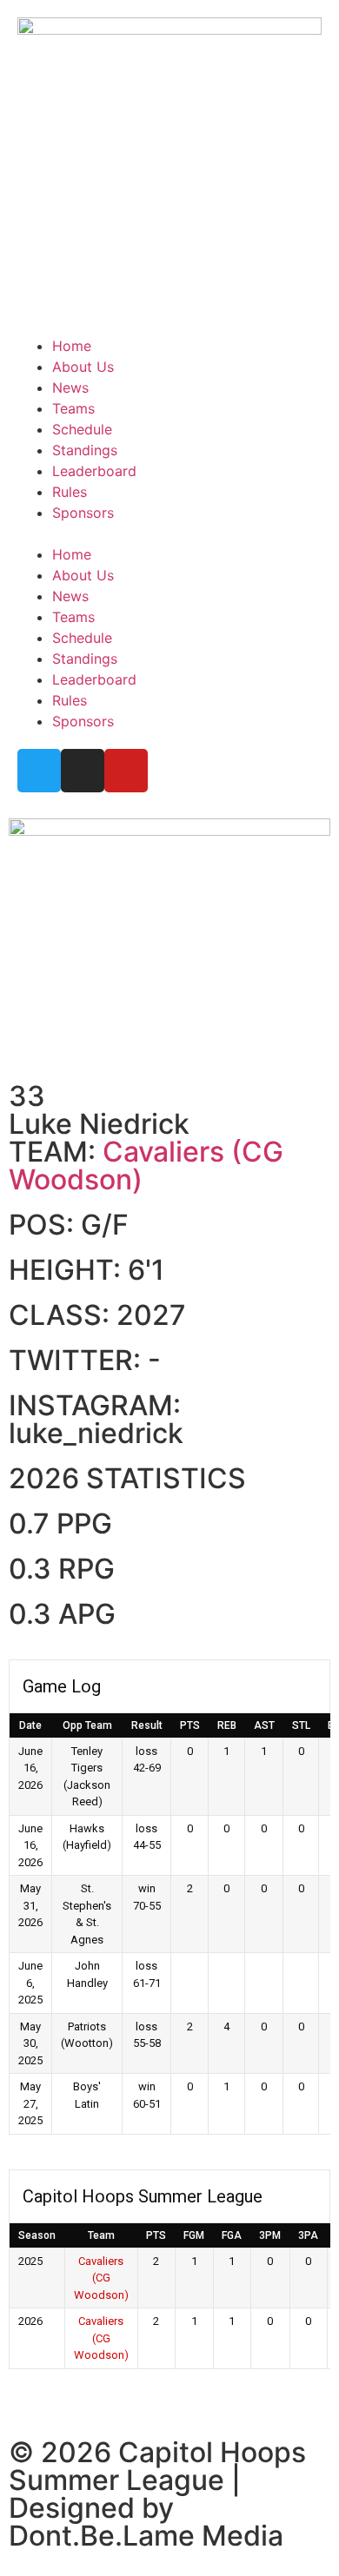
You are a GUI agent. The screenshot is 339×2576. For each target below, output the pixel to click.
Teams (73, 408)
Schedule (82, 429)
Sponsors (83, 513)
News (70, 387)
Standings (85, 450)
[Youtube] (126, 771)
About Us (83, 367)
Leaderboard (94, 471)
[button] (169, 533)
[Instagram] (83, 771)
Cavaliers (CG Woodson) (146, 1165)
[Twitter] (39, 771)
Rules (70, 492)
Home (72, 346)
